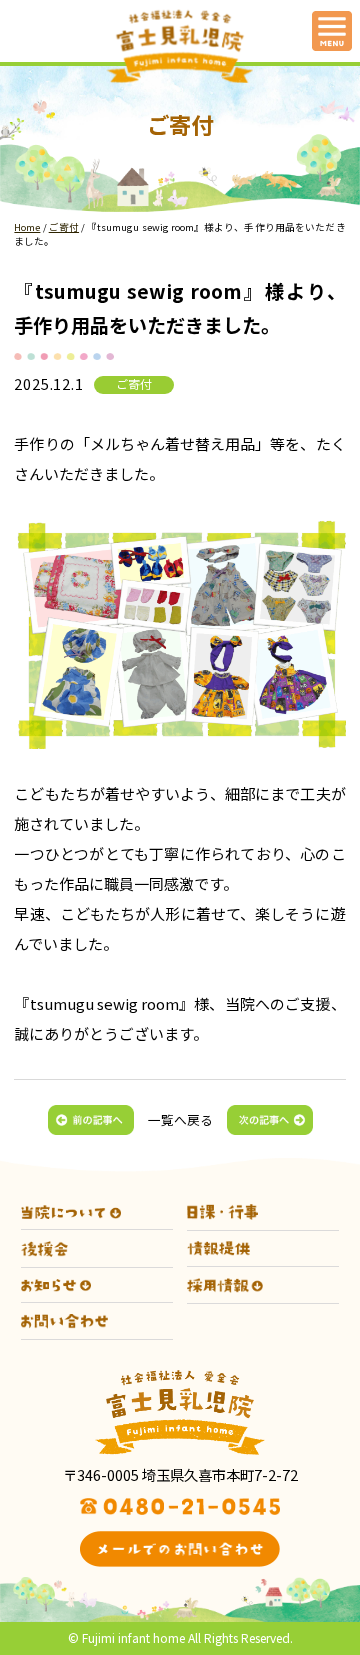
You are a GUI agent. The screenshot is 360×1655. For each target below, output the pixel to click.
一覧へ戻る (180, 1119)
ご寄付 (134, 384)
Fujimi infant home (133, 1637)
